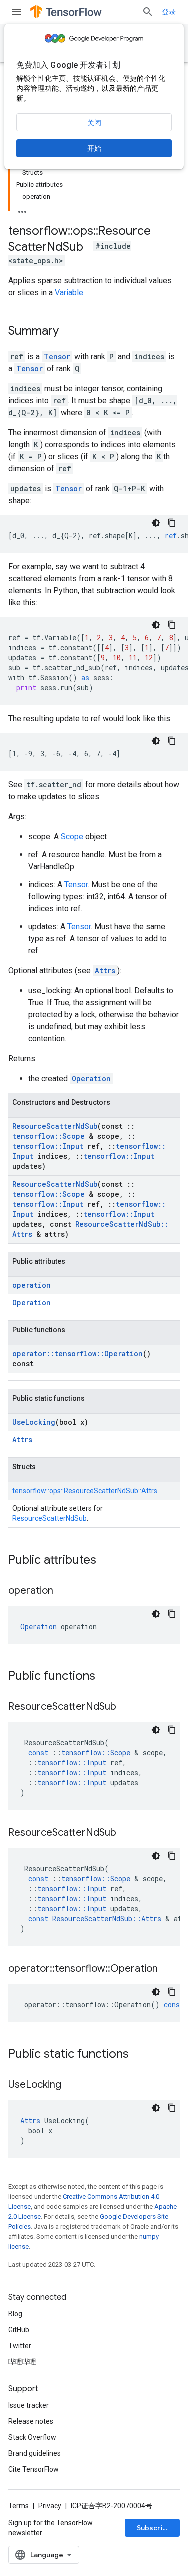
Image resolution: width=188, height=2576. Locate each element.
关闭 (94, 123)
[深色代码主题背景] (156, 523)
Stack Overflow (32, 2437)
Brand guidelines (34, 2453)
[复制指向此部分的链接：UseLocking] (71, 2085)
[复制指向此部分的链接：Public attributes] (106, 1561)
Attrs (105, 971)
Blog (15, 2314)
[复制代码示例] (172, 523)
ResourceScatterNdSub (55, 1126)
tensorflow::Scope (48, 1136)
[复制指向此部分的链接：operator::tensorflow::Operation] (168, 1969)
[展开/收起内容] (22, 209)
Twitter (20, 2346)
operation (31, 1285)
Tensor (57, 357)
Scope (72, 837)
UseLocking (34, 1422)
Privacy (50, 2506)
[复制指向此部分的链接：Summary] (69, 332)
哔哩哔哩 (22, 2362)
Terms (18, 2506)
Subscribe (154, 2528)
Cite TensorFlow (33, 2469)
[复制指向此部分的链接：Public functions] (105, 1677)
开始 (94, 148)
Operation (91, 1079)
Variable (69, 293)
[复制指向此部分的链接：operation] (63, 1591)
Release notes (31, 2421)
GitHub (19, 2330)
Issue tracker (28, 2405)
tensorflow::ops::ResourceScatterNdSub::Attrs (85, 1491)
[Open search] (148, 12)
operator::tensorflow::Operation (77, 1354)
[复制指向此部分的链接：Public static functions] (139, 2055)
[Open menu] (16, 12)
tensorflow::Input (48, 1146)
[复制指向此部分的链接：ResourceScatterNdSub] (126, 1707)
